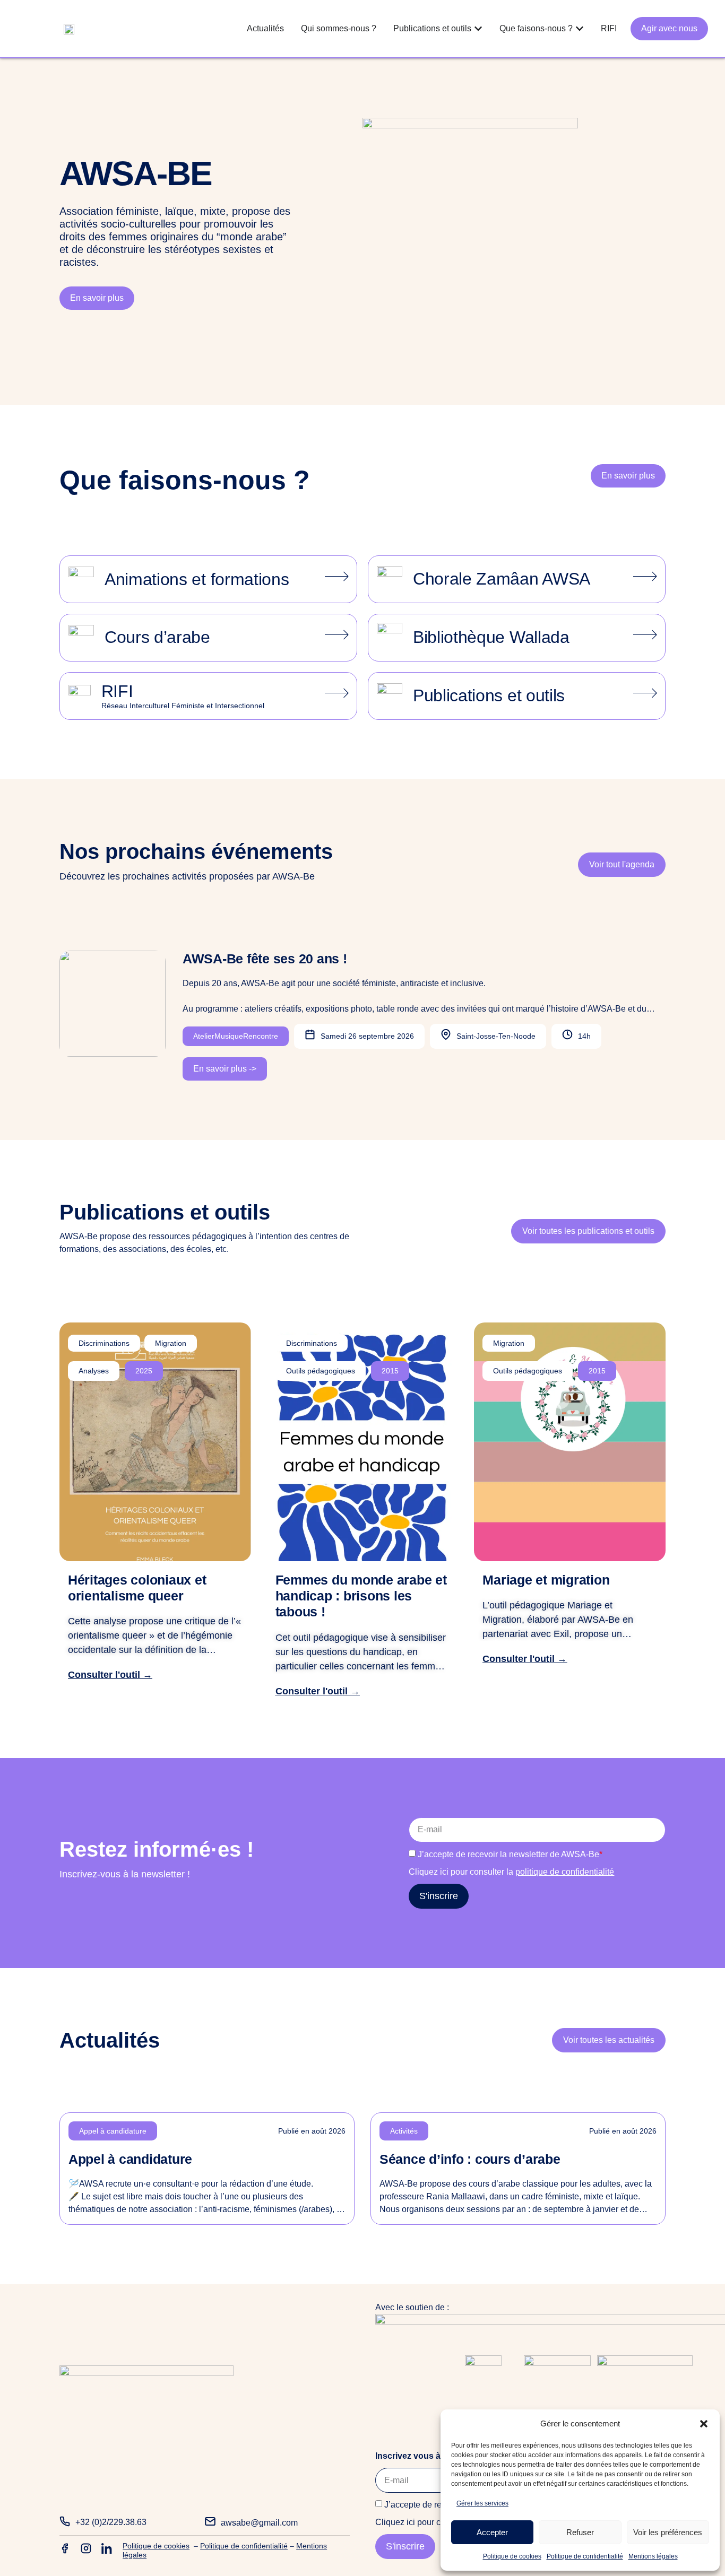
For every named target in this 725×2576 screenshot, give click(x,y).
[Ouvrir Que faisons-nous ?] (580, 29)
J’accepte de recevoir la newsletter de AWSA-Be (510, 1854)
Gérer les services (482, 2503)
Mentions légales (653, 2556)
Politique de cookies (512, 2556)
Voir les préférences (668, 2532)
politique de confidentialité (565, 1872)
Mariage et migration (546, 1580)
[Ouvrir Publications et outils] (478, 29)
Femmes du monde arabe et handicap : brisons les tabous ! (361, 1596)
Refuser (580, 2532)
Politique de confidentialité (585, 2556)
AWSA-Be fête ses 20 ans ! (265, 959)
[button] (704, 2424)
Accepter (492, 2532)
